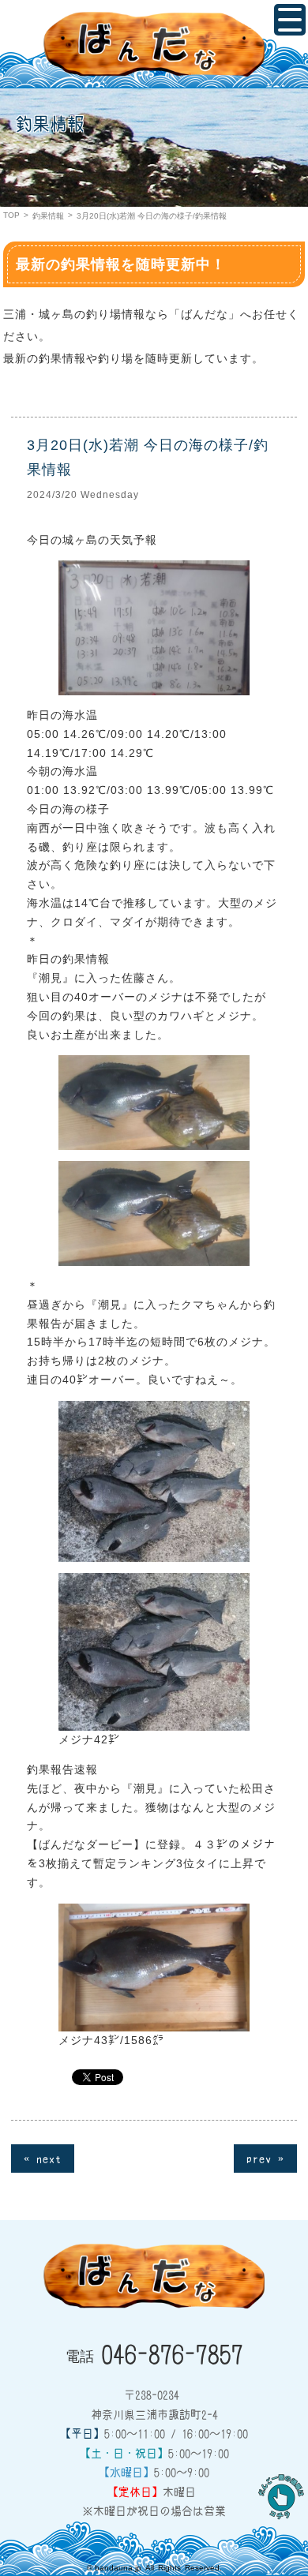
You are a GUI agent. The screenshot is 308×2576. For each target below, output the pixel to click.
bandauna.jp (118, 2568)
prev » (265, 2158)
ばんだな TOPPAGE (154, 44)
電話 (154, 2353)
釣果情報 (48, 216)
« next (43, 2158)
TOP (11, 215)
